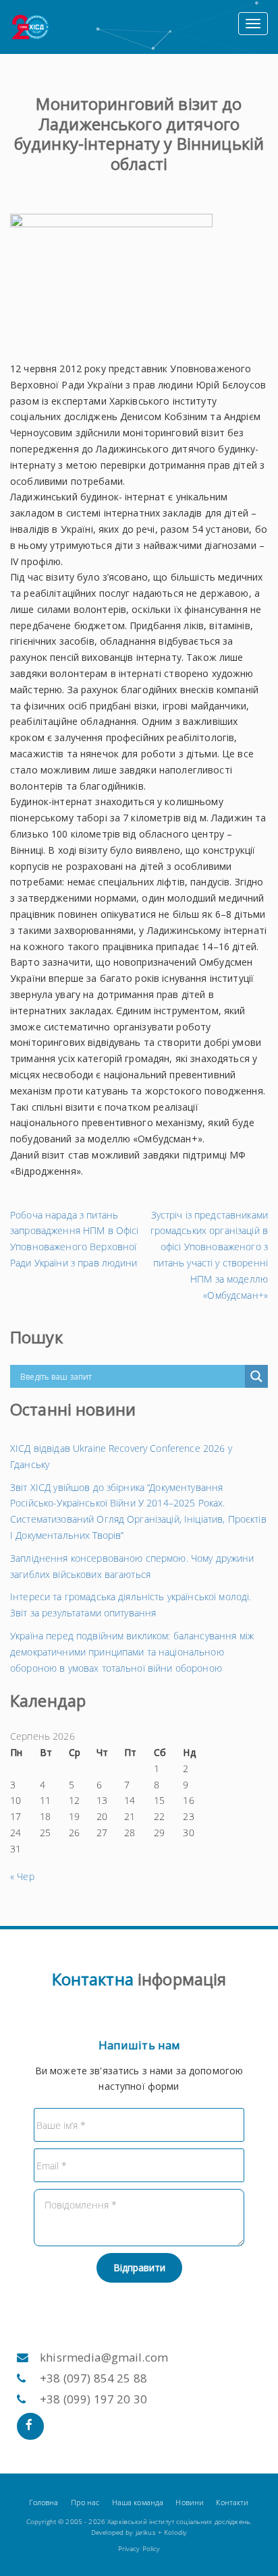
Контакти (232, 2502)
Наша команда (138, 2502)
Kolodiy (175, 2533)
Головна (44, 2502)
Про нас (85, 2502)
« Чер (22, 1876)
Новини (190, 2502)
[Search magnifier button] (256, 1376)
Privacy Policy (139, 2549)
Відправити (139, 2267)
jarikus (146, 2533)
